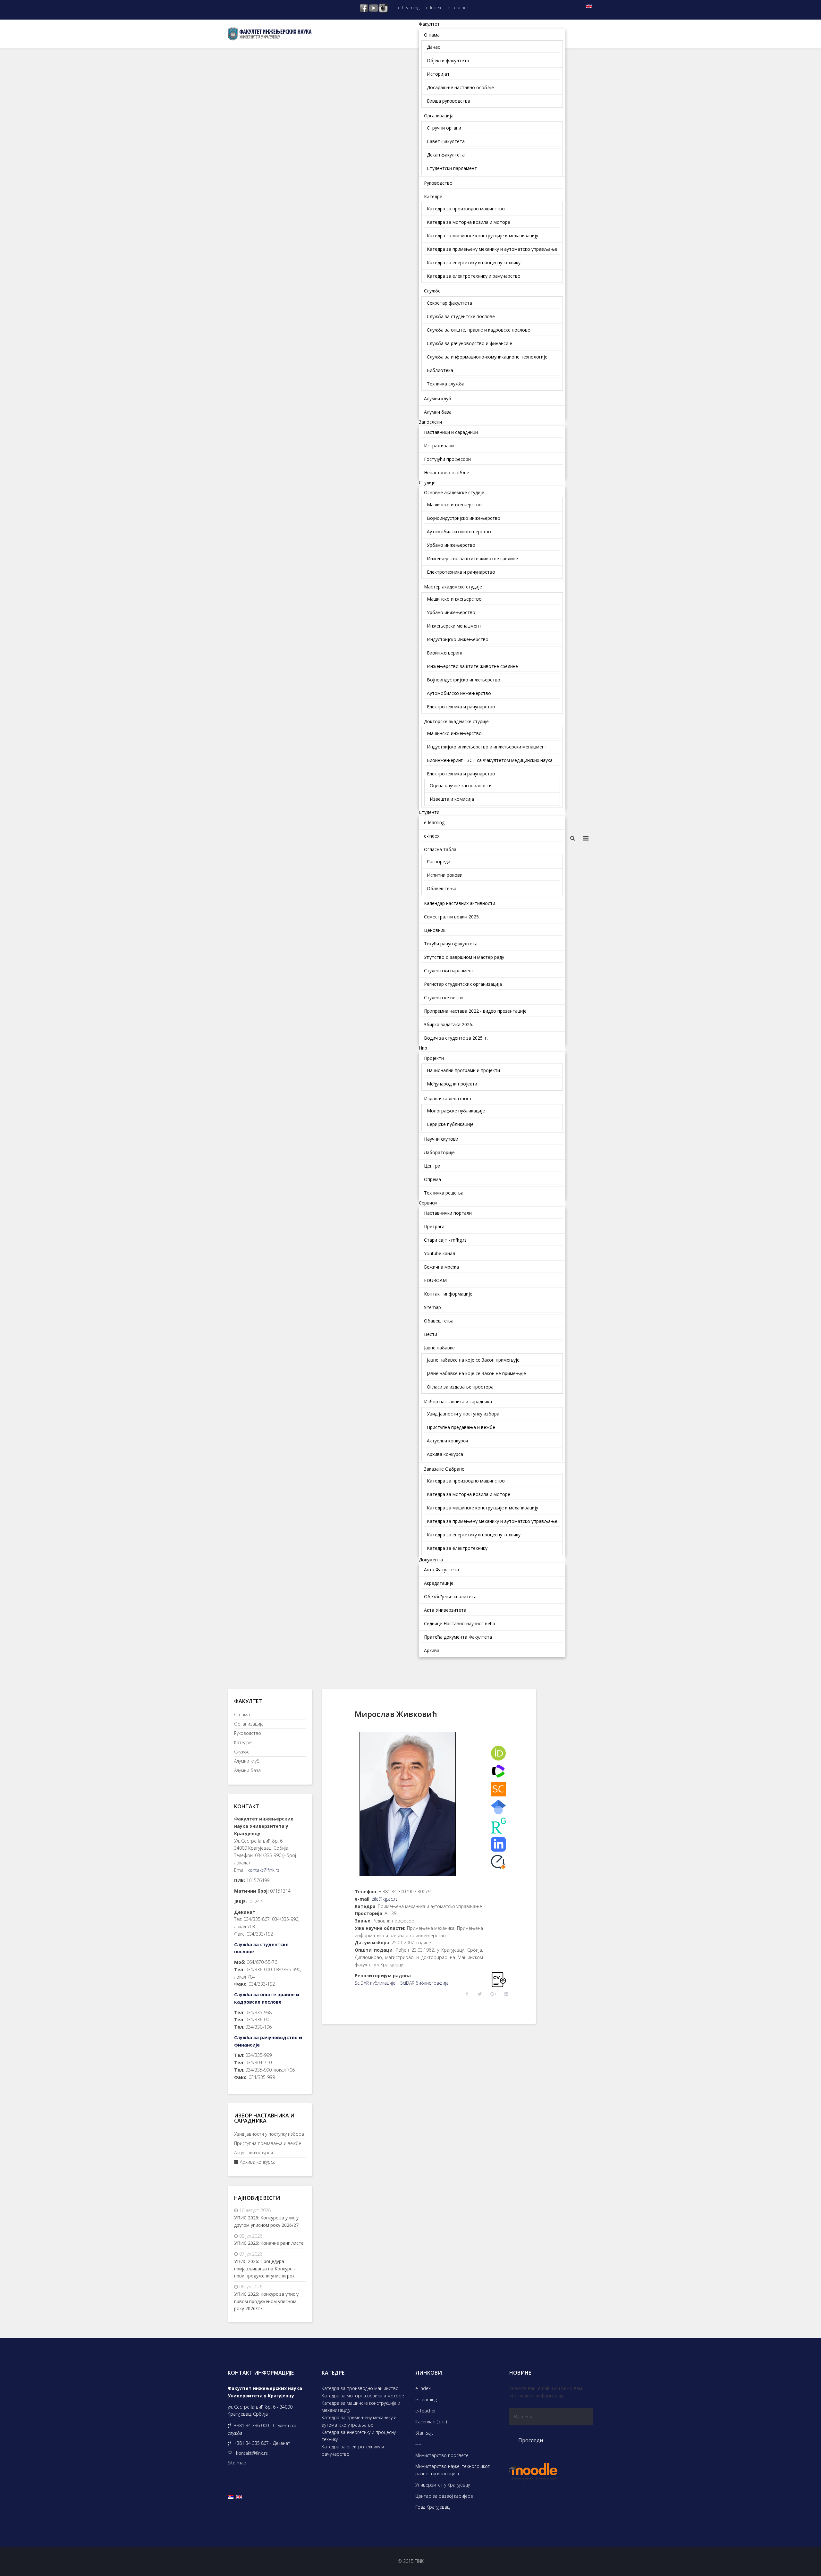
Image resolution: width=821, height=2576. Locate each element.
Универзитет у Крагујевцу (443, 2485)
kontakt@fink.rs (263, 1870)
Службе (242, 1752)
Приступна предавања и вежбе (268, 2143)
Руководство (248, 1733)
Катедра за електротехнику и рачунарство (353, 2450)
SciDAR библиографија (424, 1983)
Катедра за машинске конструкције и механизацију (361, 2407)
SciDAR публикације (375, 1983)
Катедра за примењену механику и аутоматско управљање (359, 2421)
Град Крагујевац (432, 2507)
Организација (249, 1724)
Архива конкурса (257, 2162)
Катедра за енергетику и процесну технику (359, 2436)
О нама (242, 1715)
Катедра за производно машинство (360, 2388)
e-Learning (409, 8)
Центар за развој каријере (444, 2496)
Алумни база (247, 1770)
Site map (237, 2463)
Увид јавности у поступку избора (269, 2134)
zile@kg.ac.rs (385, 1899)
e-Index (434, 8)
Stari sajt (424, 2433)
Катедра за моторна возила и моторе (363, 2396)
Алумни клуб (247, 1761)
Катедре (243, 1742)
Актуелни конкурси (254, 2153)
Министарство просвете (442, 2455)
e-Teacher (458, 8)
